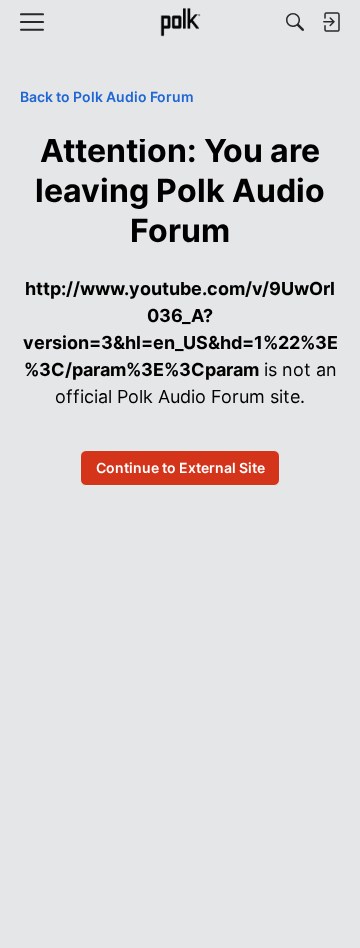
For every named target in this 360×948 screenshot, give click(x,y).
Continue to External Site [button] (180, 467)
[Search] (295, 22)
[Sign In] (331, 22)
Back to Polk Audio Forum (107, 96)
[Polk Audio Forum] (179, 22)
